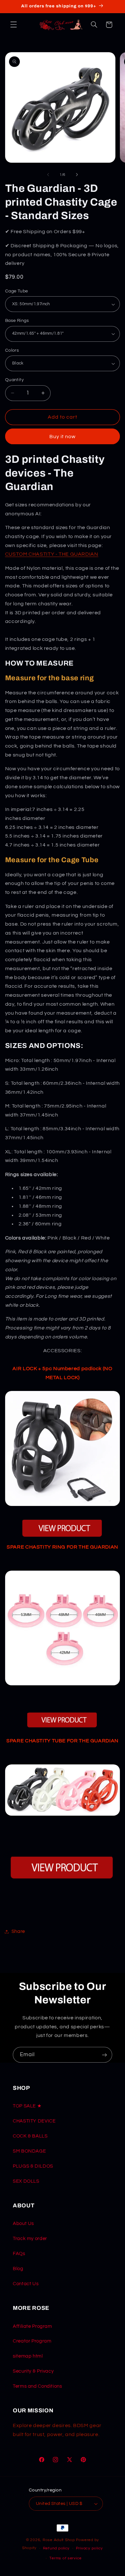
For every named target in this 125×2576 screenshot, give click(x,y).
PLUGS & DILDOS (33, 2166)
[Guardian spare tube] (63, 1819)
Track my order (30, 2239)
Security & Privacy (33, 2371)
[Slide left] (48, 175)
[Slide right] (77, 175)
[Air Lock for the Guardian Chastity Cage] (63, 1448)
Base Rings (17, 321)
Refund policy (56, 2548)
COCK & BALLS (30, 2136)
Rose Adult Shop (59, 2540)
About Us (23, 2224)
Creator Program (32, 2341)
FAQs (19, 2254)
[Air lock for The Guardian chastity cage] (63, 1529)
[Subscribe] (104, 2055)
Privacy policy (89, 2548)
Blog (18, 2269)
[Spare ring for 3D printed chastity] (63, 1689)
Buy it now (63, 437)
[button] (13, 25)
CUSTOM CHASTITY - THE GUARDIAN (52, 554)
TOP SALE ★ (27, 2106)
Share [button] (18, 1931)
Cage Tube (17, 291)
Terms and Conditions (37, 2386)
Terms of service (66, 2558)
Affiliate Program (33, 2326)
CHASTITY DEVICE (34, 2121)
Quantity (14, 380)
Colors (12, 350)
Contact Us (26, 2284)
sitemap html (28, 2356)
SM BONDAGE (29, 2151)
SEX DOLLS (26, 2181)
